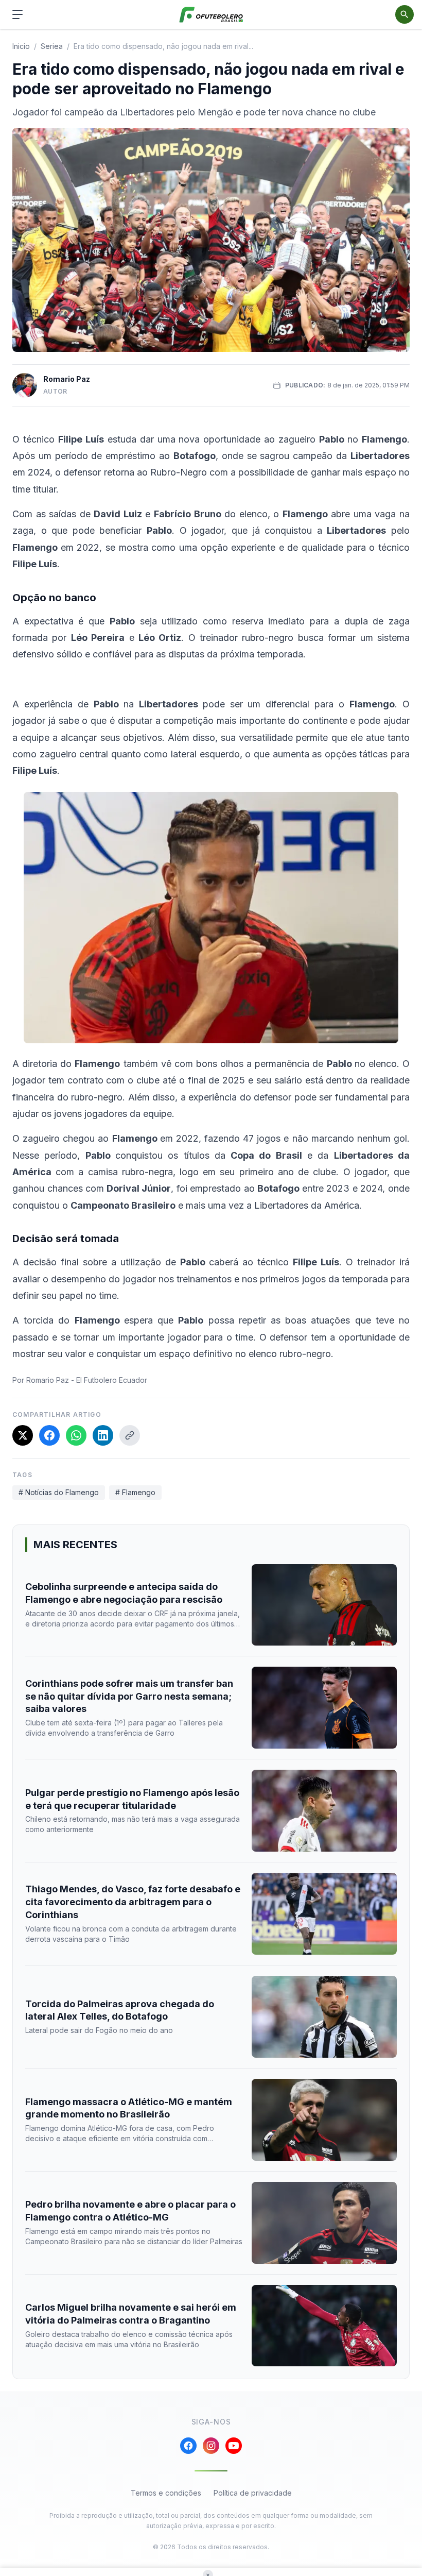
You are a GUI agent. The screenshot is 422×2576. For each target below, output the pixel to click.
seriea (52, 46)
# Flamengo (135, 1492)
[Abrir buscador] (405, 14)
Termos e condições (166, 2493)
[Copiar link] (130, 1435)
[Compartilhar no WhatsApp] (76, 1435)
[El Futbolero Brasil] (211, 15)
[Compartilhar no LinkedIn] (103, 1435)
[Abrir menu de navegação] (17, 14)
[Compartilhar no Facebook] (49, 1435)
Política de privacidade (253, 2493)
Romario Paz (67, 379)
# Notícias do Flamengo (59, 1492)
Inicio (21, 46)
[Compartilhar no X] (23, 1435)
